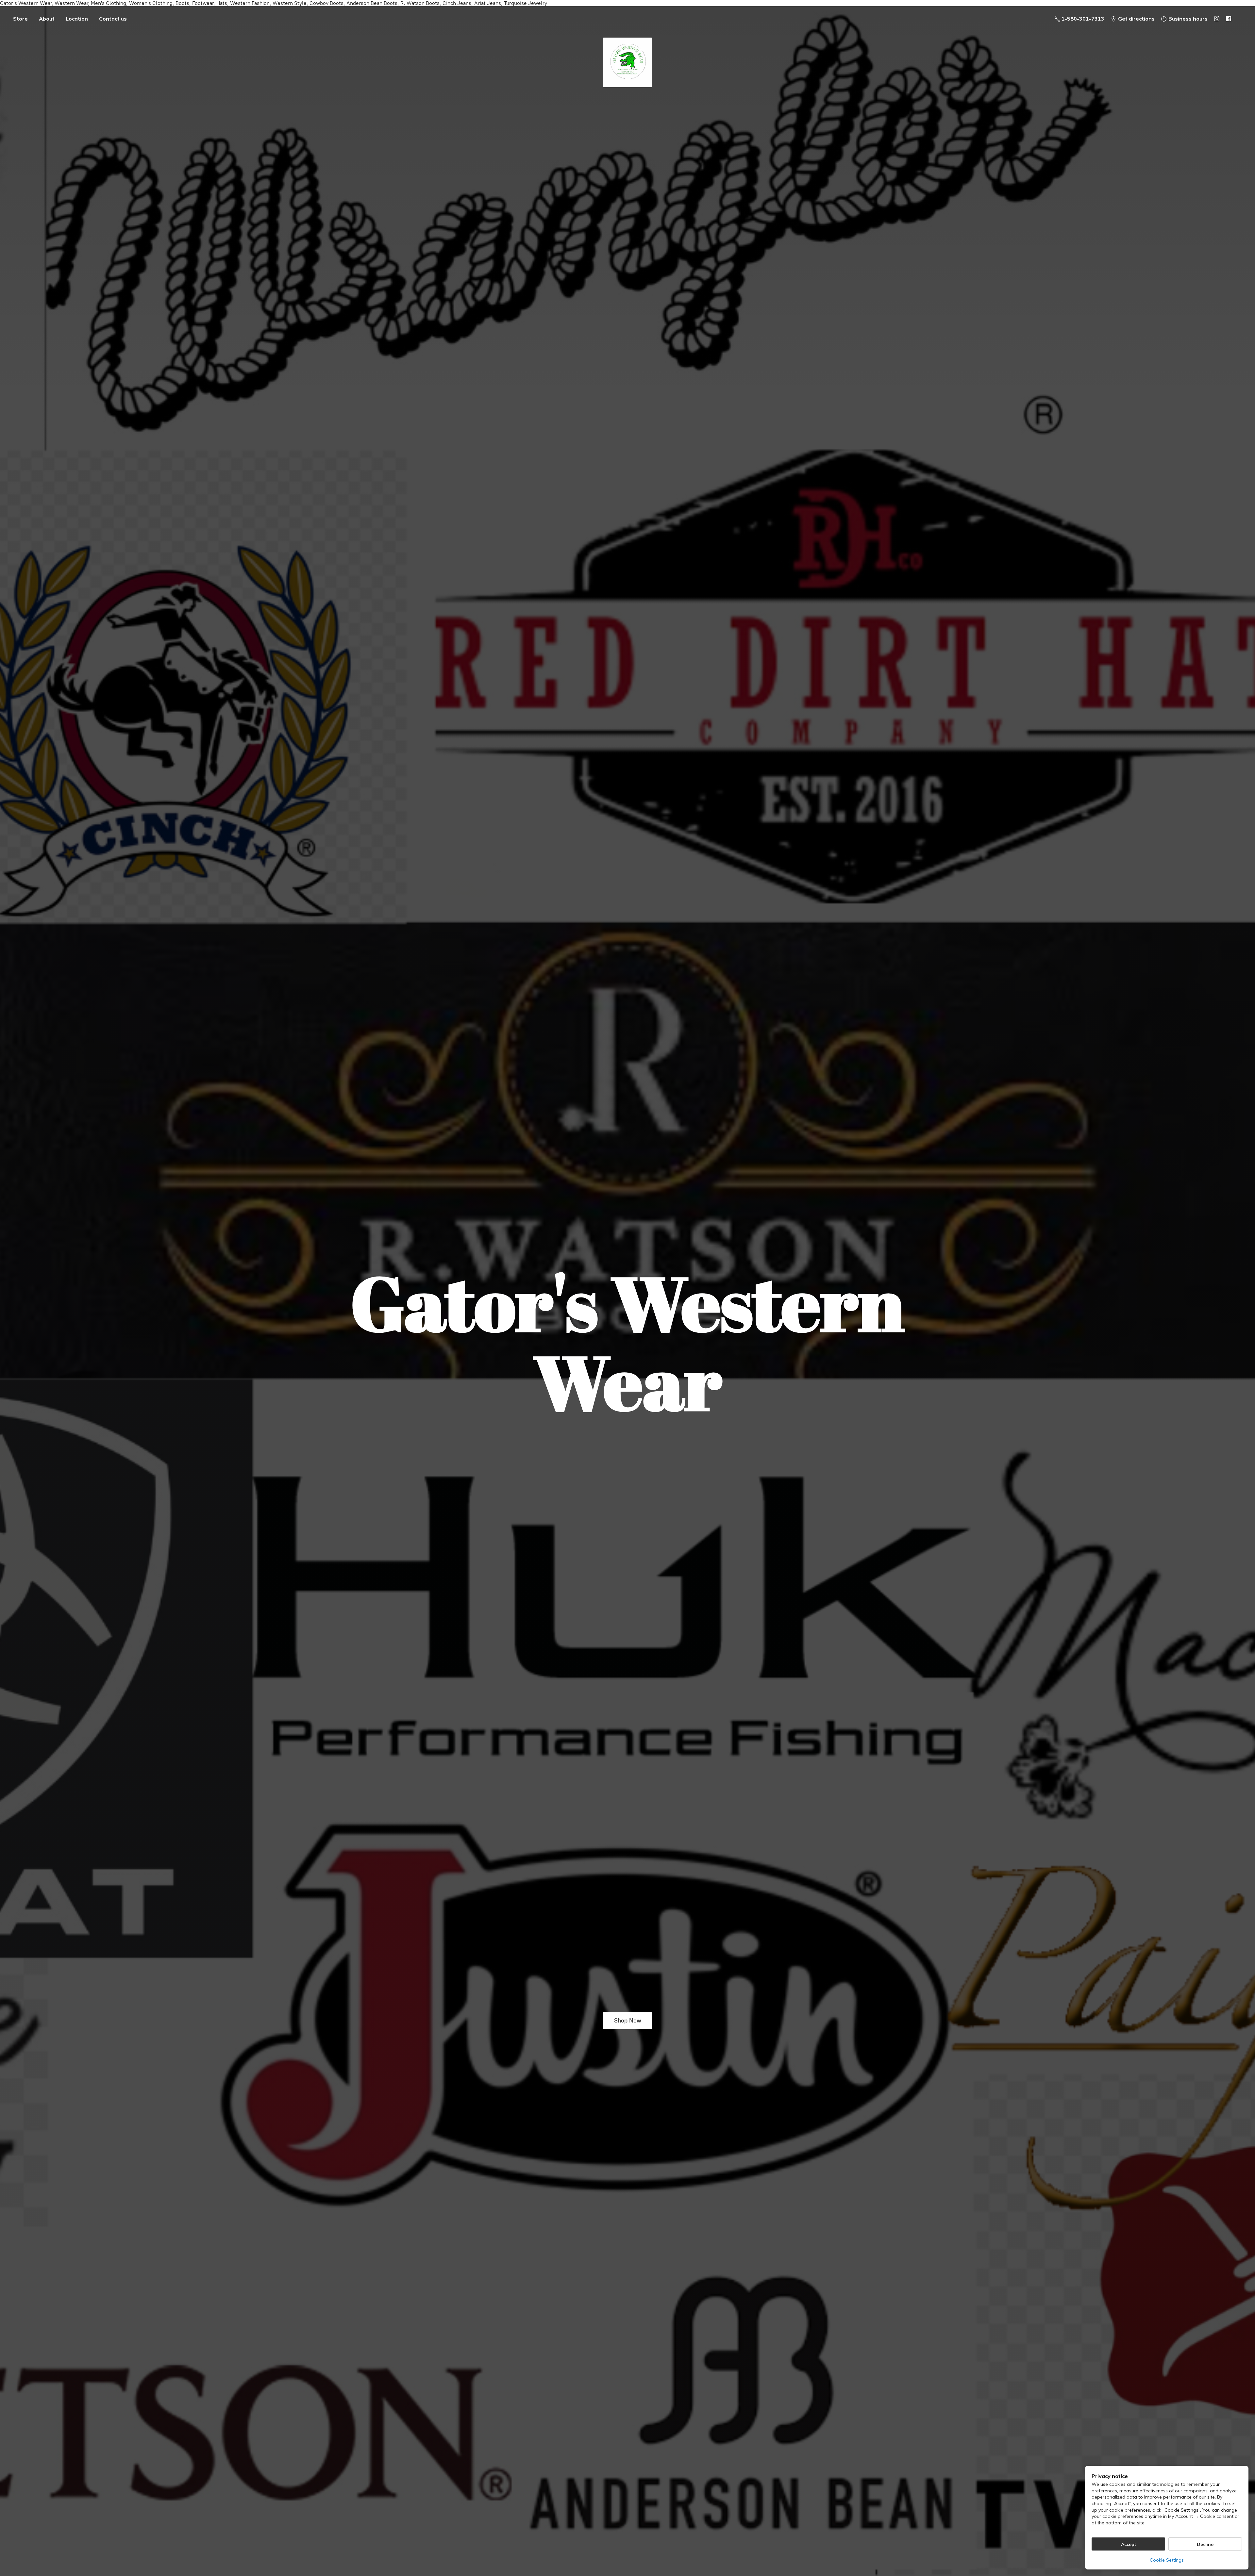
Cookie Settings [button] (1167, 2560)
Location (77, 19)
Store (20, 19)
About (47, 19)
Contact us (113, 19)
